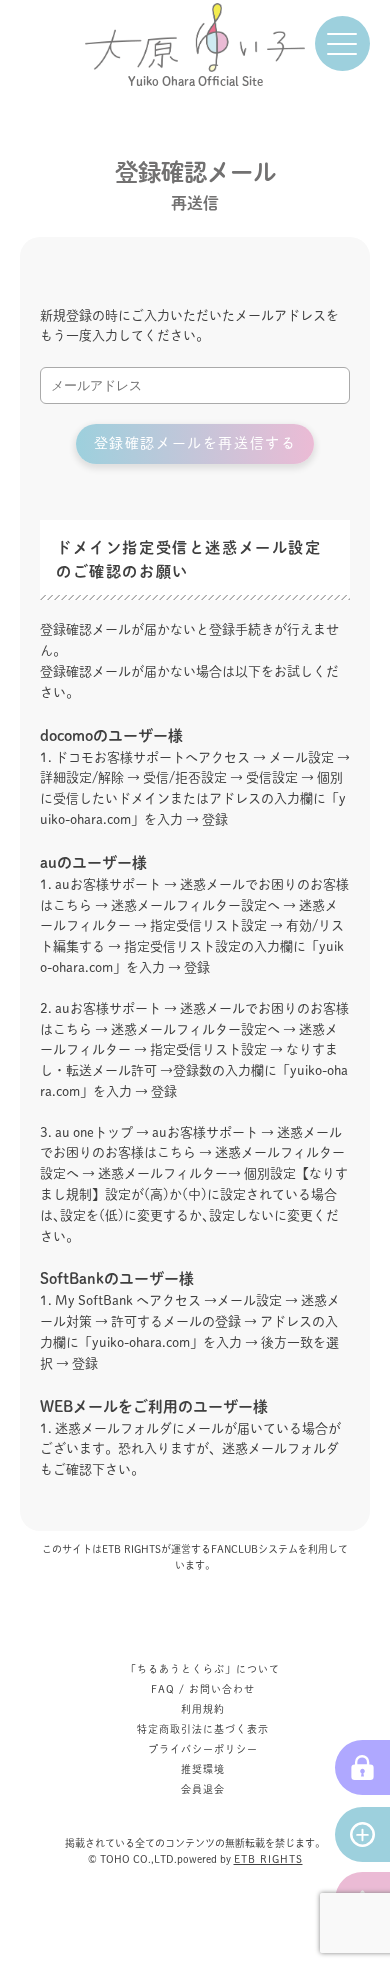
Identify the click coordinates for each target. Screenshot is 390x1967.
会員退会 (203, 1789)
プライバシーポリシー (203, 1749)
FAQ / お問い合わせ (203, 1689)
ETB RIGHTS (268, 1859)
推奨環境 (203, 1769)
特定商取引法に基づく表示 (203, 1729)
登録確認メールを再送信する (195, 443)
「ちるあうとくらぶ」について (203, 1669)
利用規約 (203, 1709)
